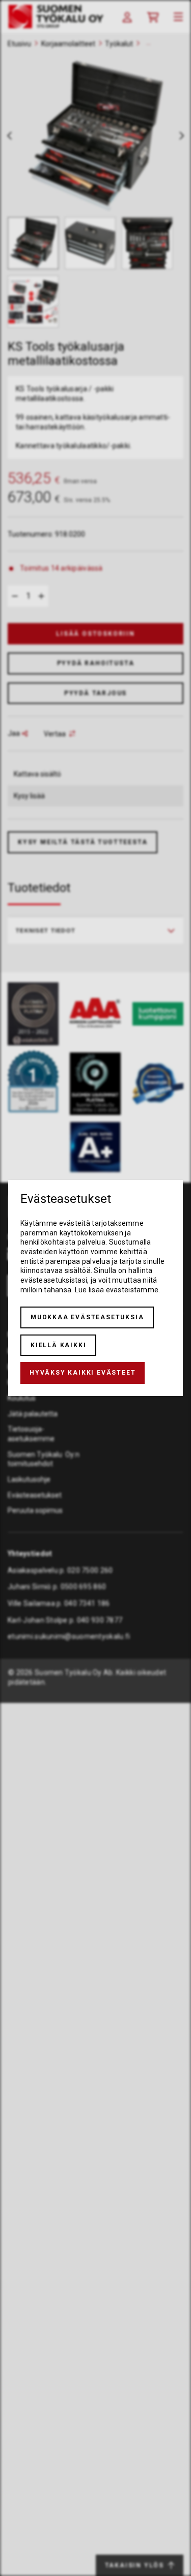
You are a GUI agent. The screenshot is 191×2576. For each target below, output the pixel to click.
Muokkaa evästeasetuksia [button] (87, 1317)
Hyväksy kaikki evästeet (83, 1373)
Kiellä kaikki (58, 1345)
